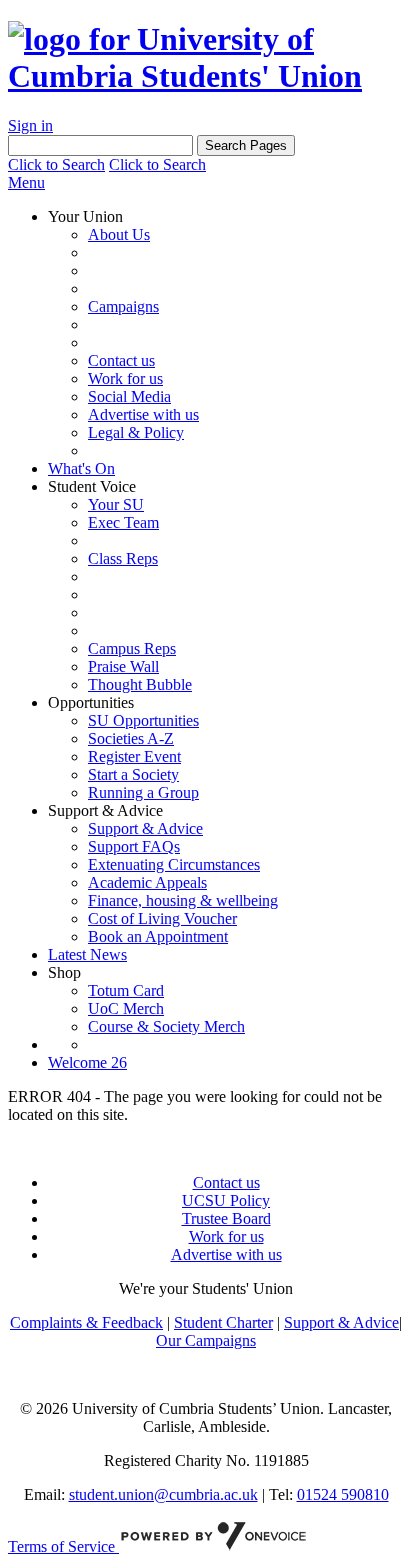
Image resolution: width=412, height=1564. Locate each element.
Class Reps (123, 558)
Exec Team (123, 522)
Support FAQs (134, 846)
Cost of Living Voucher (162, 918)
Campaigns (123, 306)
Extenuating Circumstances (174, 864)
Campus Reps (132, 648)
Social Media (129, 396)
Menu (26, 182)
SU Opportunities (143, 720)
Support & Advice (145, 828)
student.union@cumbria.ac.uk (163, 1494)
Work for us (125, 378)
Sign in (30, 125)
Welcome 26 (87, 1062)
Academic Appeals (147, 882)
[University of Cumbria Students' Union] (206, 76)
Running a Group (143, 792)
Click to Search (56, 164)
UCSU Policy (226, 1200)
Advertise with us (143, 414)
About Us (119, 234)
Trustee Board (226, 1218)
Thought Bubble (140, 684)
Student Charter (223, 1322)
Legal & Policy (136, 432)
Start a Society (133, 774)
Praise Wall (123, 666)
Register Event (134, 756)
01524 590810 (343, 1494)
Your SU (116, 504)
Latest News (87, 954)
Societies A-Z (131, 738)
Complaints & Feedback (86, 1322)
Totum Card (126, 990)
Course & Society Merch (166, 1026)
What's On (81, 468)
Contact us (121, 360)
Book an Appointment (158, 936)
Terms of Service (63, 1546)
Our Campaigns (206, 1340)
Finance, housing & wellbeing (183, 900)
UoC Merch (126, 1008)
